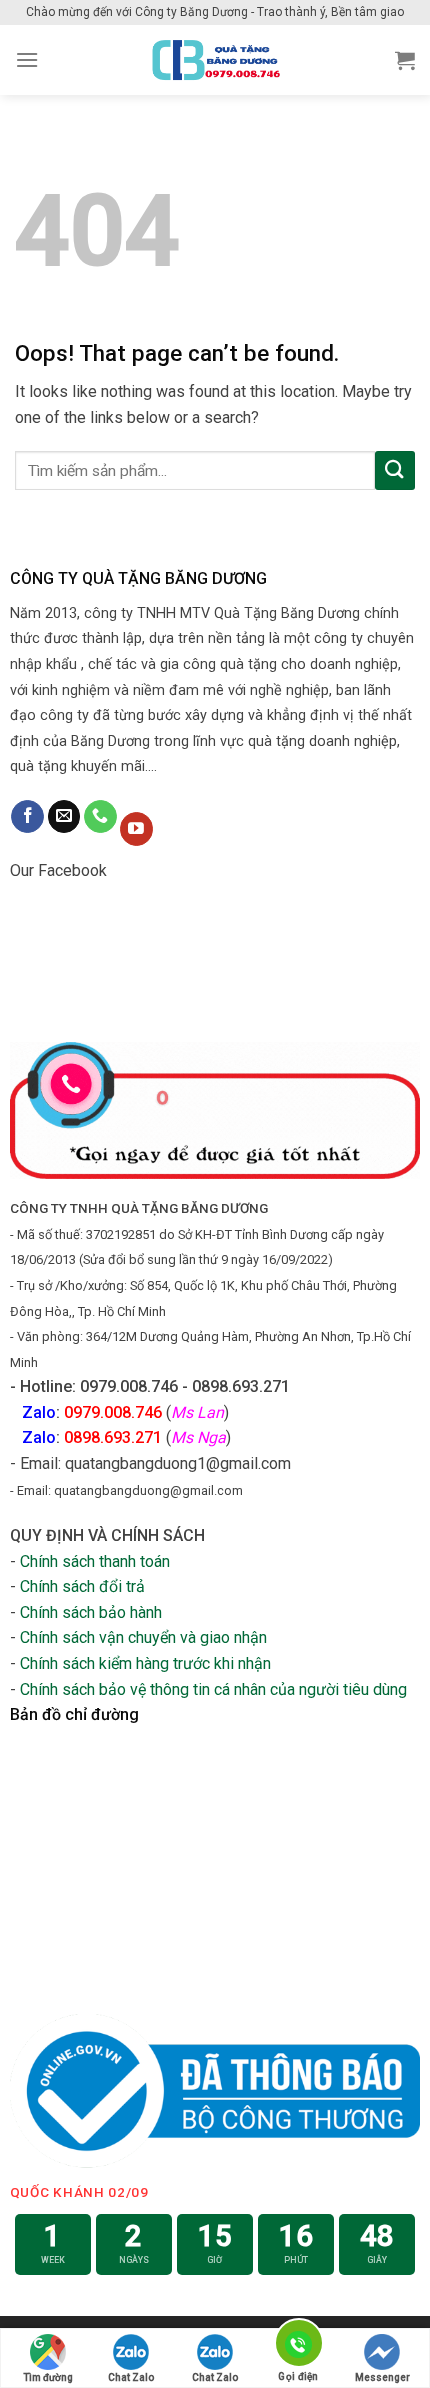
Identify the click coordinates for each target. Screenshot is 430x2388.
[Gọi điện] (298, 2346)
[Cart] (405, 60)
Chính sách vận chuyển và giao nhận (143, 1637)
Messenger (382, 2377)
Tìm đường (48, 2377)
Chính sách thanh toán (95, 1561)
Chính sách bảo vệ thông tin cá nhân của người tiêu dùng (213, 1689)
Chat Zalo (131, 2377)
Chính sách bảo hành (91, 1612)
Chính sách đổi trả (82, 1586)
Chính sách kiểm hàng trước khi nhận (145, 1663)
